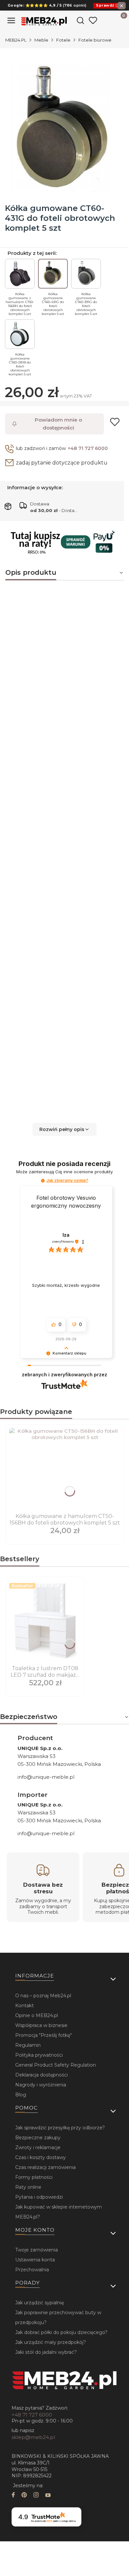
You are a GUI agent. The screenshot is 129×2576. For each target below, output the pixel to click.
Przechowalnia (32, 2270)
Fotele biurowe (95, 40)
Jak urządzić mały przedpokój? (51, 2342)
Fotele (63, 40)
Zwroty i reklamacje (38, 2147)
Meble (41, 40)
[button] (64, 1129)
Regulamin (28, 2045)
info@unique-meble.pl (46, 1777)
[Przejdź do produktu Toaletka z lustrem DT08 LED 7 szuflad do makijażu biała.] (45, 1622)
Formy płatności (34, 2177)
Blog (21, 2095)
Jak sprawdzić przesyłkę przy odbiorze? (60, 2128)
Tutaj (53, 1069)
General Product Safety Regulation (56, 2065)
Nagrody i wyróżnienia (41, 2085)
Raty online (28, 2187)
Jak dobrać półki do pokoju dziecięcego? (61, 2332)
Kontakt (24, 2006)
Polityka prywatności (39, 2055)
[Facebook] (13, 2496)
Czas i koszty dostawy (41, 2157)
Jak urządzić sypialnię (40, 2303)
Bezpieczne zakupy (38, 2138)
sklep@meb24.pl (33, 2437)
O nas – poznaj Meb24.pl (43, 1996)
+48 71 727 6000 (88, 448)
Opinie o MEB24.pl (37, 2015)
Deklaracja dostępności (42, 2075)
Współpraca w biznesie (41, 2025)
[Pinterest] (24, 2496)
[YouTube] (48, 2496)
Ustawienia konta (35, 2260)
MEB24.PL (16, 40)
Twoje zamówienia (37, 2250)
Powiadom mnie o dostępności (58, 424)
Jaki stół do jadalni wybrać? (46, 2352)
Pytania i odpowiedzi (39, 2197)
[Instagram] (36, 2496)
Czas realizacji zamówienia (45, 2167)
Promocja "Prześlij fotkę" (43, 2035)
